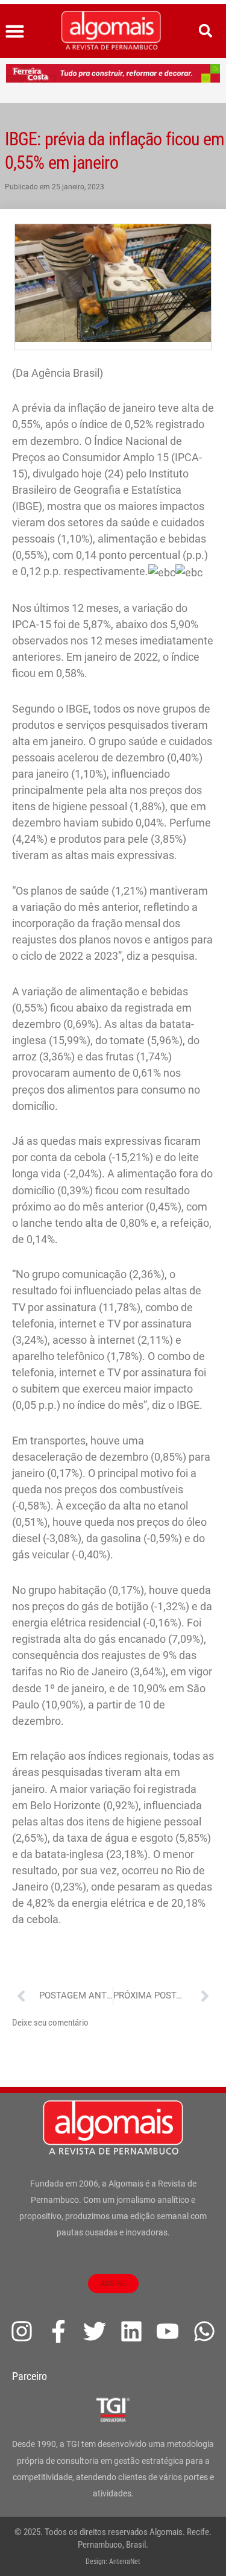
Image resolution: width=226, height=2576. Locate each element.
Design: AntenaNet (113, 2562)
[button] (15, 31)
